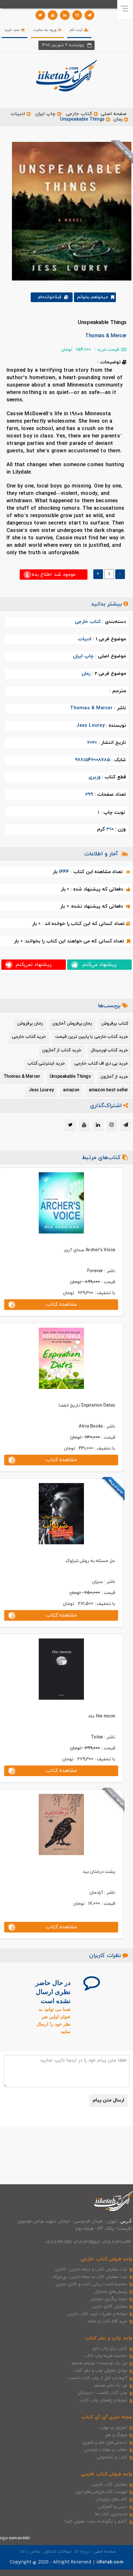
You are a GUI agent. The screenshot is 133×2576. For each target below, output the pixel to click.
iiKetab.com (110, 2562)
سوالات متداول (57, 2551)
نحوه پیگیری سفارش (109, 2299)
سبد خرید (13, 30)
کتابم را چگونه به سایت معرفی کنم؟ (96, 2522)
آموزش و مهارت (113, 2428)
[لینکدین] (65, 15)
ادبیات (18, 114)
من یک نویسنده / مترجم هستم (99, 2363)
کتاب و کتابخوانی (112, 2457)
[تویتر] (40, 15)
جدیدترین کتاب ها (111, 2514)
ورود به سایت (46, 30)
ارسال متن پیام (108, 2100)
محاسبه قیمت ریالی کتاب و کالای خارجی (92, 2284)
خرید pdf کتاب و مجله (107, 2321)
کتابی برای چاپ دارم (110, 2348)
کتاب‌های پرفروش (111, 2499)
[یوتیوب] (53, 15)
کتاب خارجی (79, 114)
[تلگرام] (89, 15)
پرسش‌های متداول (111, 2292)
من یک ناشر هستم (111, 2385)
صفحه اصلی (114, 114)
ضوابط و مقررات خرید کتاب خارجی (97, 2314)
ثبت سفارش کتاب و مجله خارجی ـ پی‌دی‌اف (89, 2277)
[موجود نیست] (69, 211)
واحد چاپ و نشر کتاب (109, 2338)
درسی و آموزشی (113, 2507)
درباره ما (83, 2551)
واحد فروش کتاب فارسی (107, 2474)
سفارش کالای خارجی (109, 2306)
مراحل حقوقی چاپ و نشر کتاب (100, 2371)
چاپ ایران (45, 114)
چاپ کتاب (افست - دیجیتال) (102, 2393)
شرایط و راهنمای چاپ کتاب (104, 2400)
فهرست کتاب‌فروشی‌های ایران (101, 2492)
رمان (118, 119)
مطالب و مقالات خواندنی (106, 2450)
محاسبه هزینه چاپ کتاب (106, 2356)
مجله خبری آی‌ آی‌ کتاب (107, 2417)
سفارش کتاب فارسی (109, 2484)
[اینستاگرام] (77, 15)
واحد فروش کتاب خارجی (106, 2259)
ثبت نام (77, 30)
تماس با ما (30, 2551)
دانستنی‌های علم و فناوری (105, 2443)
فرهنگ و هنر (116, 2435)
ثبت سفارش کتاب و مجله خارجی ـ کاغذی (91, 2269)
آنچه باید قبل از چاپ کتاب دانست (98, 2378)
